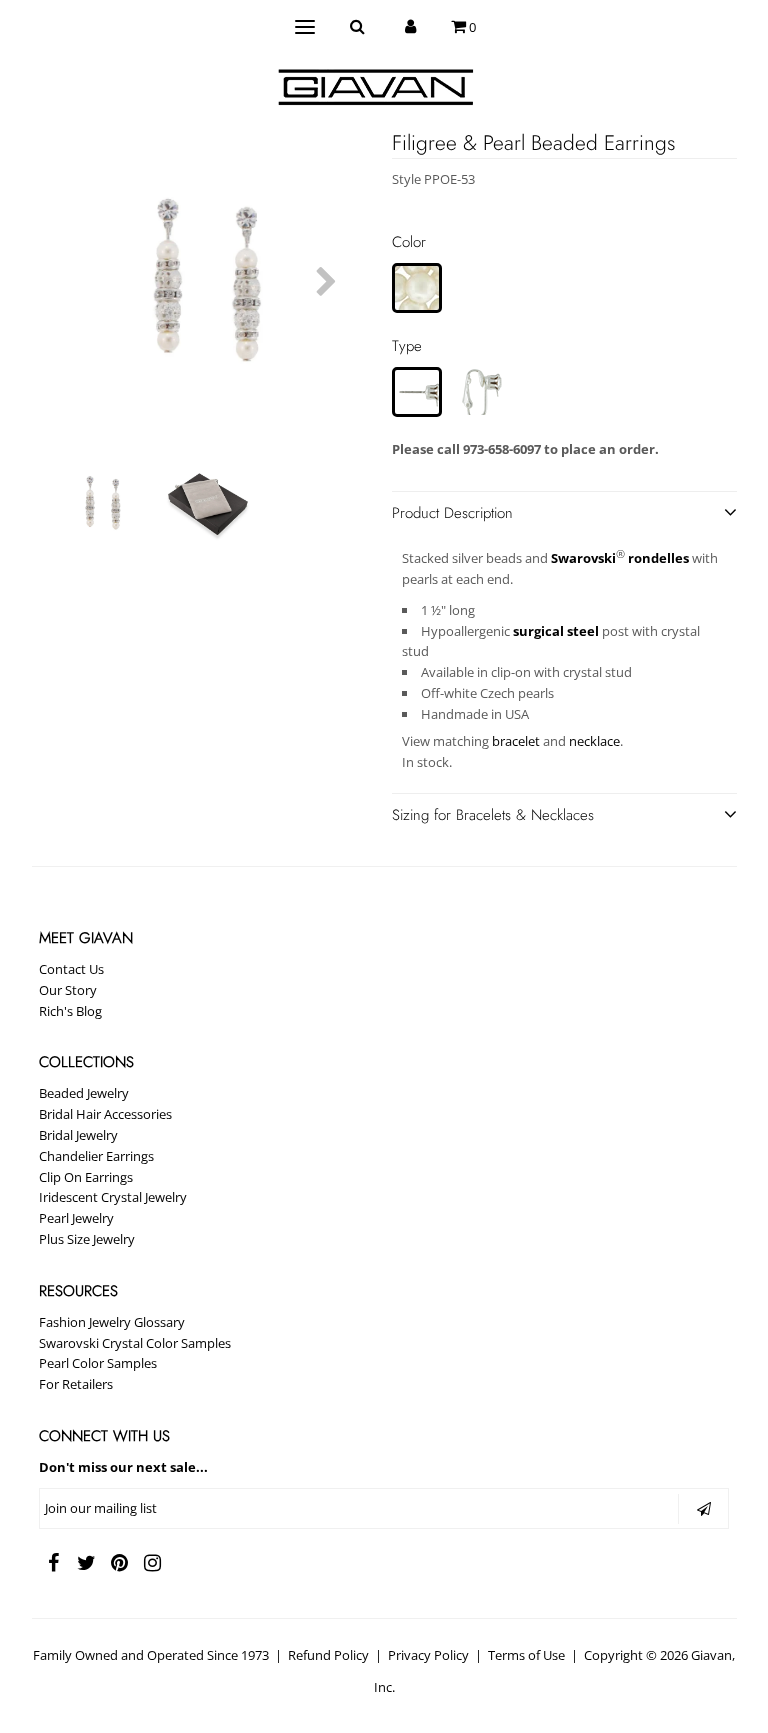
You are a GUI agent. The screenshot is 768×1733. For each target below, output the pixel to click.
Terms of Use (526, 1655)
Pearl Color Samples (98, 1363)
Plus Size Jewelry (87, 1239)
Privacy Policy (428, 1655)
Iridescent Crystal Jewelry (113, 1197)
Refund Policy (328, 1655)
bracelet (516, 741)
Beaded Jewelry (84, 1093)
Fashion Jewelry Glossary (112, 1322)
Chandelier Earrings (96, 1156)
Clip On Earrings (86, 1177)
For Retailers (76, 1384)
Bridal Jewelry (78, 1135)
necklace (594, 741)
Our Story (68, 990)
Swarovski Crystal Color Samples (135, 1343)
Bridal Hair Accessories (105, 1114)
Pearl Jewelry (76, 1218)
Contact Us (71, 969)
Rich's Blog (70, 1011)
